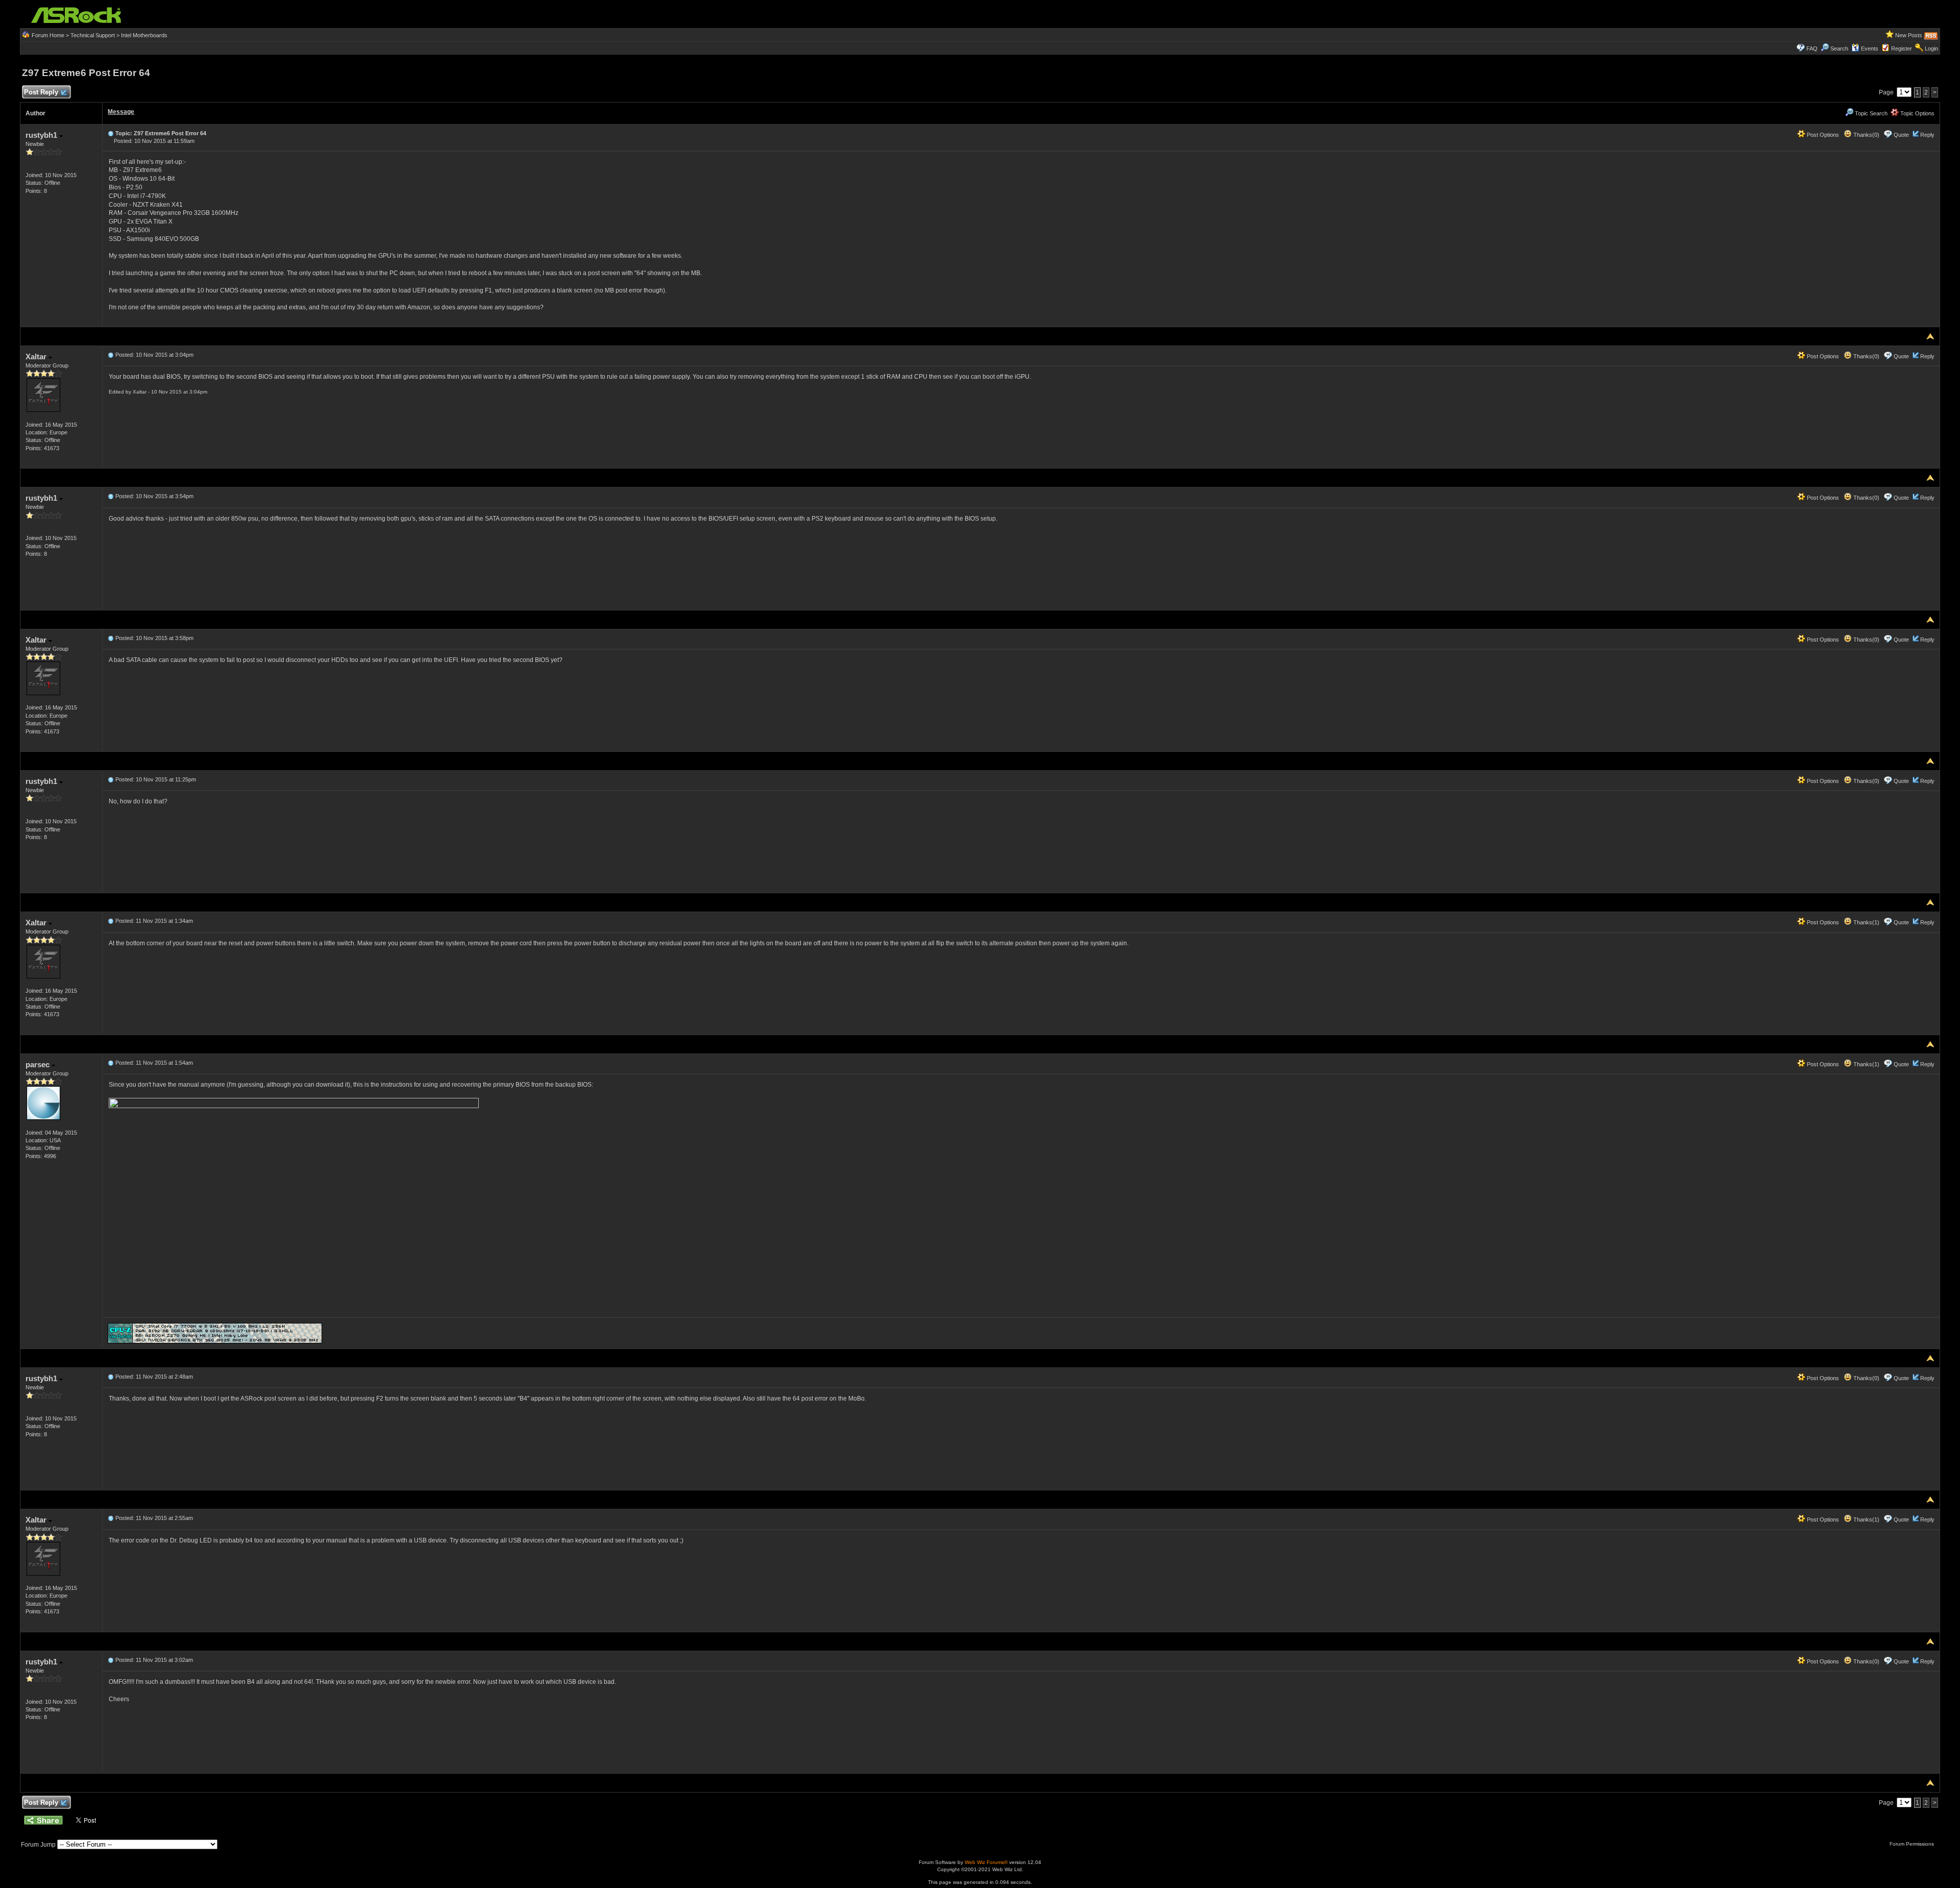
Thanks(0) (1866, 135)
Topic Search (1870, 113)
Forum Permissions (1913, 1844)
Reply (1927, 135)
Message (121, 112)
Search (1839, 48)
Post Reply (41, 92)
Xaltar (37, 357)
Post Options (1822, 135)
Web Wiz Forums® (986, 1862)
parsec (39, 1064)
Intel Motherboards (144, 35)
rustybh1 (42, 135)
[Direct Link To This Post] (111, 133)
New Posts (1909, 35)
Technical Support (93, 35)
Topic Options (1917, 113)
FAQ (1812, 48)
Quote (1901, 135)
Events (1870, 48)
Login (1931, 48)
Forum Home (48, 35)
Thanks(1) (1866, 922)
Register (1902, 48)
